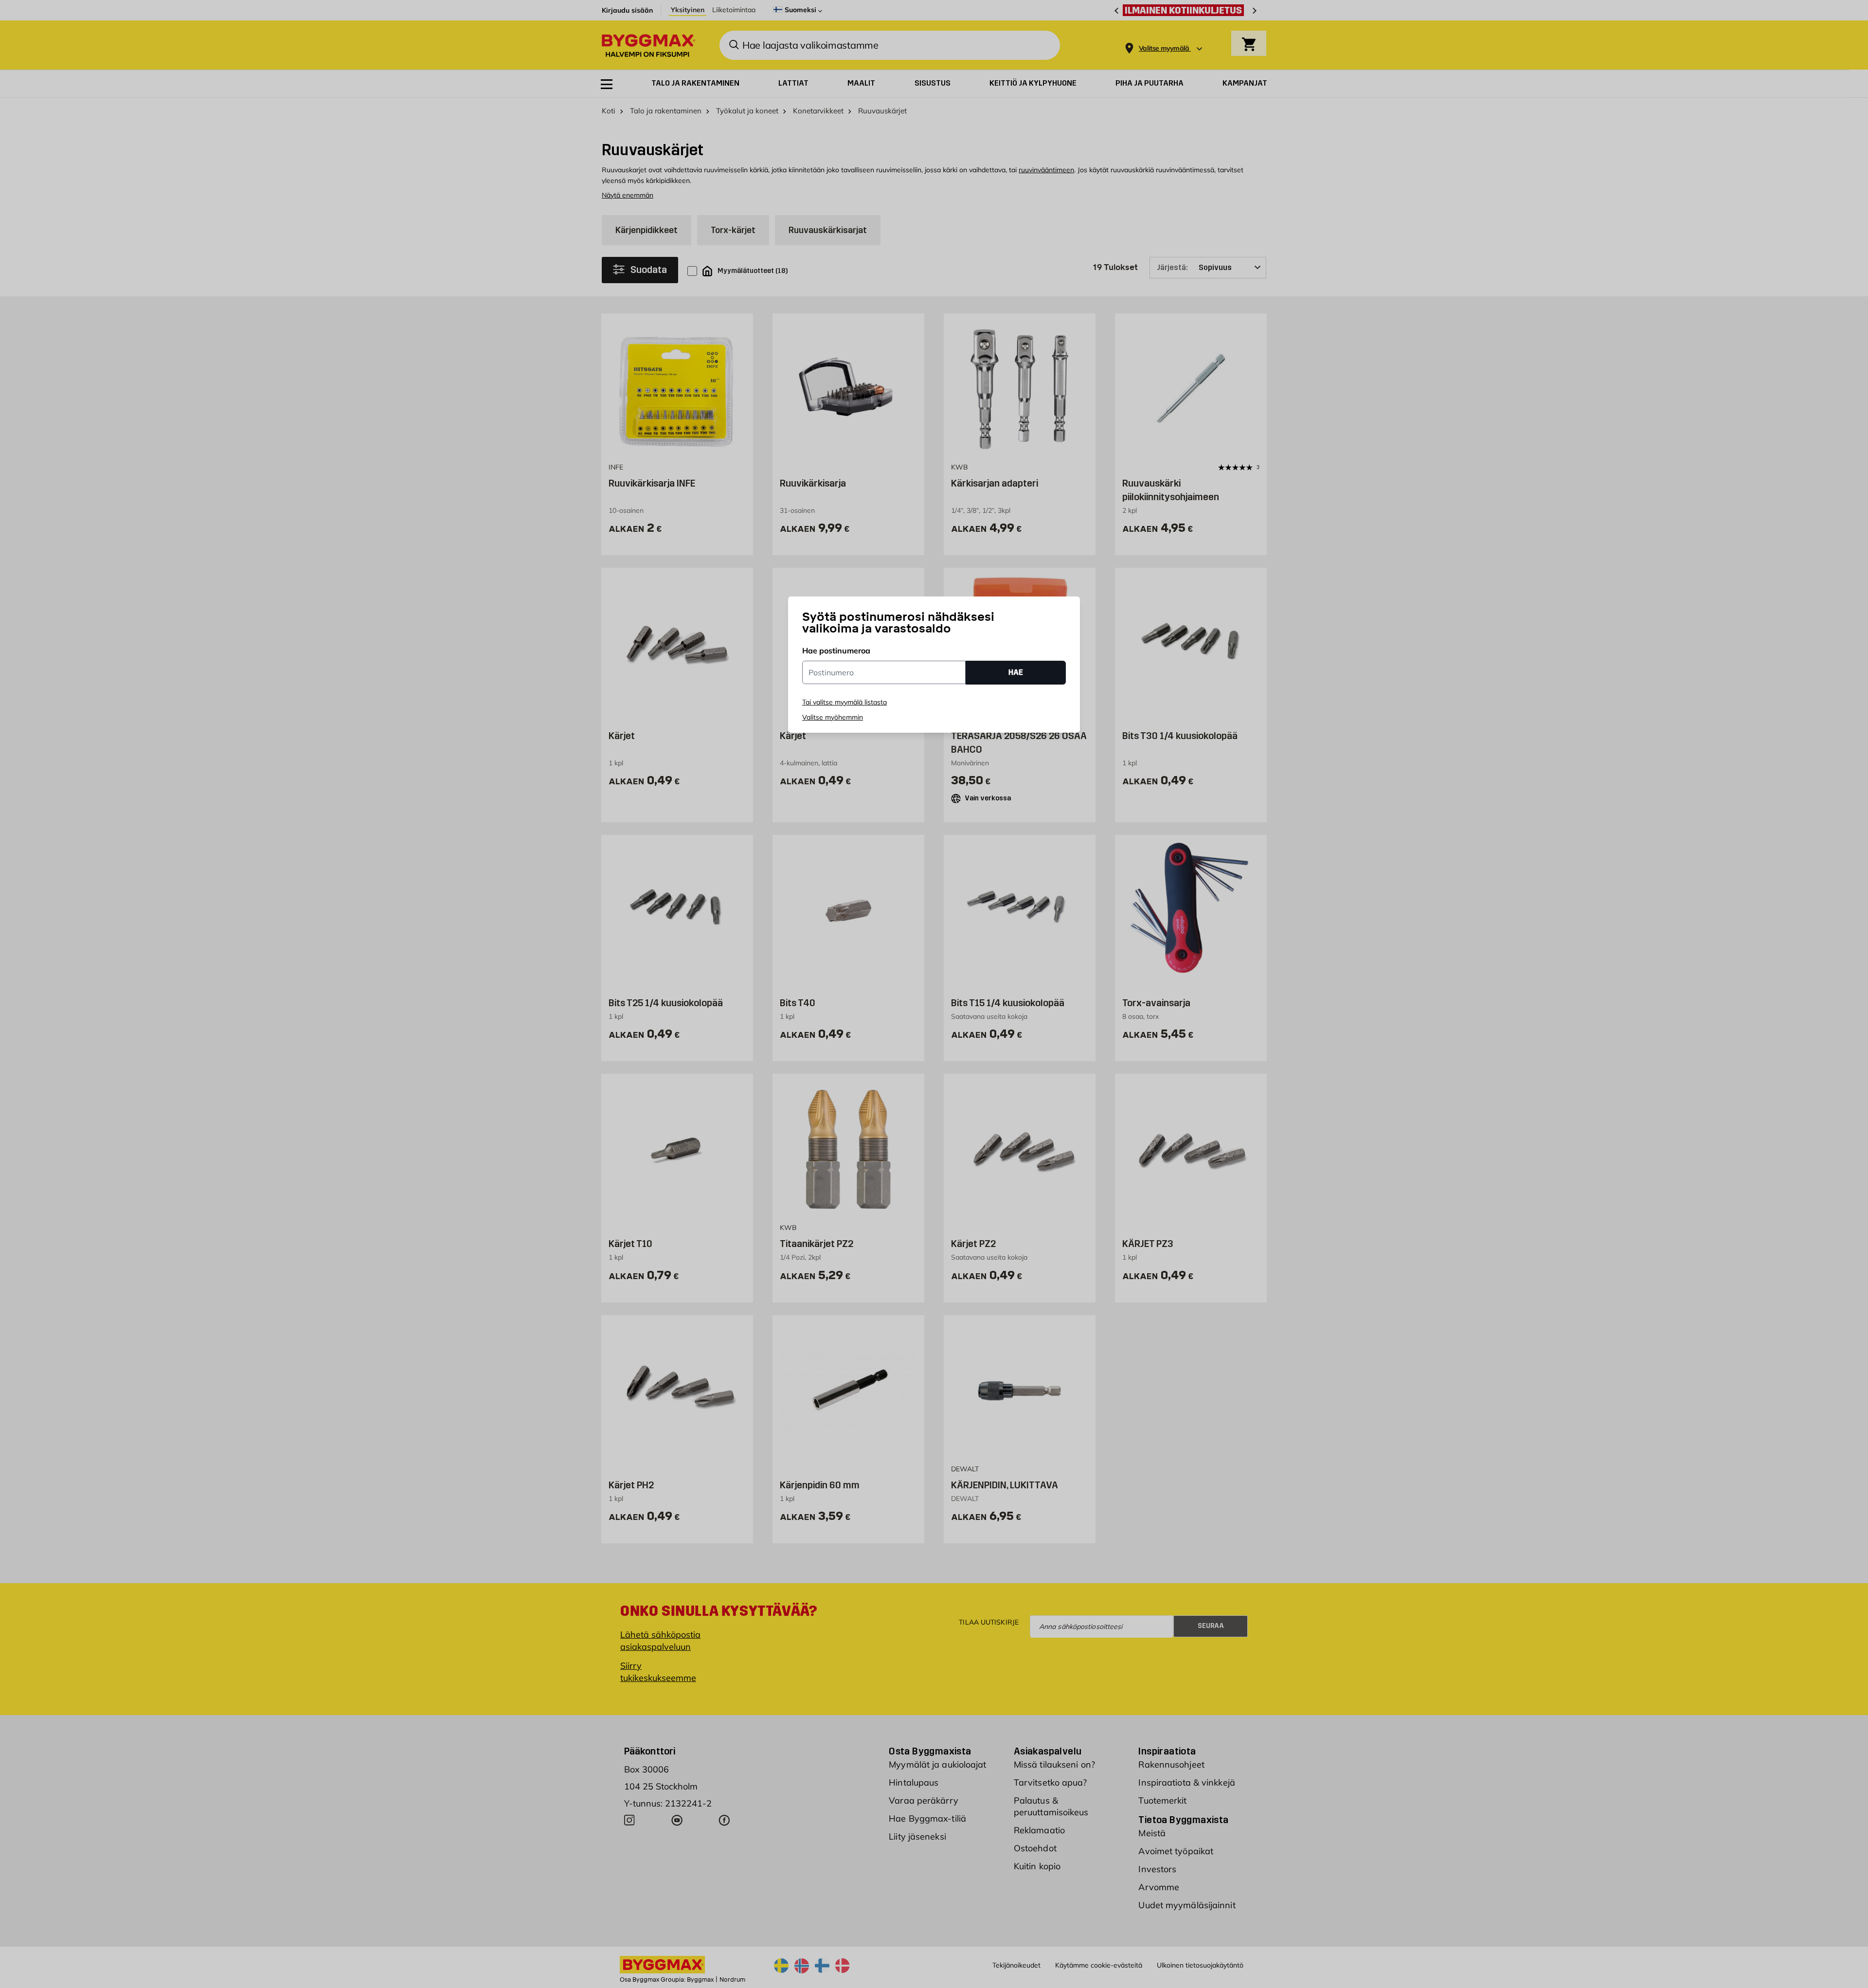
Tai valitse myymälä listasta (844, 702)
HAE (1016, 672)
